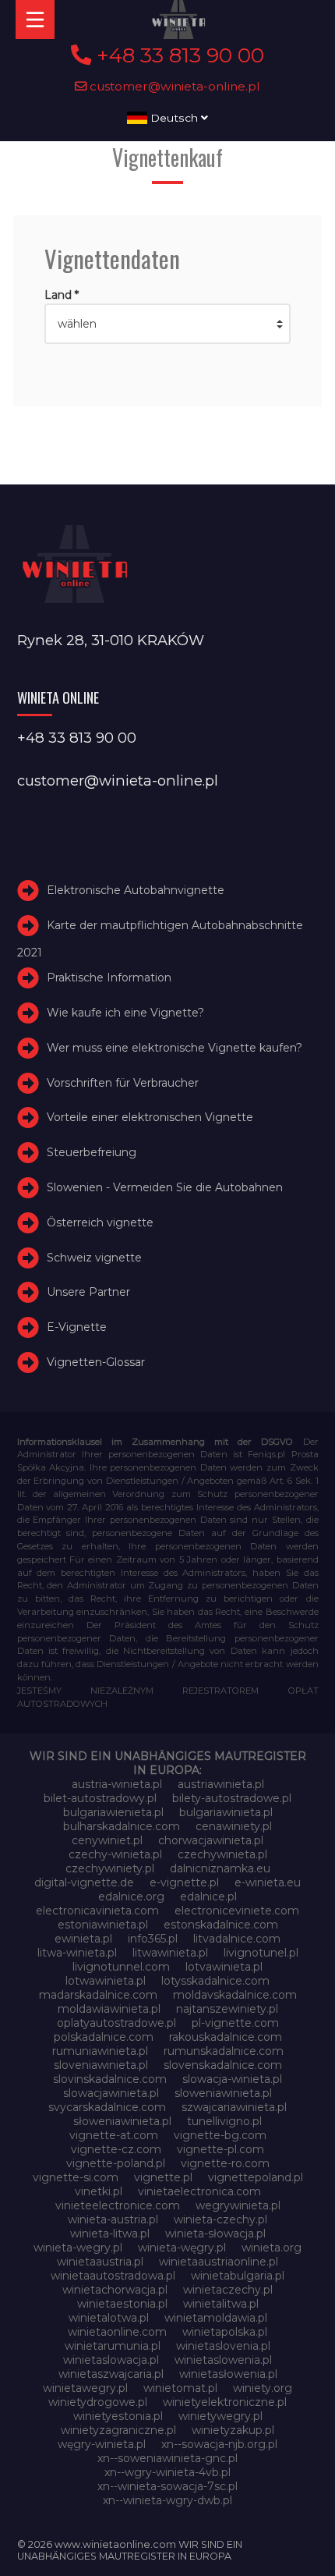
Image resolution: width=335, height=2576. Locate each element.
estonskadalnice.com (221, 1925)
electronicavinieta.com (97, 1911)
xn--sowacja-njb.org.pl (219, 2444)
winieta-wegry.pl (78, 2248)
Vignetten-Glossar (96, 1362)
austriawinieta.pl (221, 1784)
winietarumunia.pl (113, 2346)
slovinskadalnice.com (110, 2079)
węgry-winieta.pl (102, 2444)
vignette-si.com (76, 2177)
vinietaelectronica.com (199, 2191)
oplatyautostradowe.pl (116, 2023)
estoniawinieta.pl (103, 1925)
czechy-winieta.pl (115, 1854)
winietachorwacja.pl (115, 2290)
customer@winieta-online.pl (173, 86)
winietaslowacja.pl (111, 2360)
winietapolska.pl (225, 2332)
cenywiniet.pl (107, 1840)
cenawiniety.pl (234, 1826)
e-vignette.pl (184, 1882)
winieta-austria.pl (113, 2219)
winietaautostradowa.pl (113, 2276)
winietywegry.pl (220, 2416)
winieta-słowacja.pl (215, 2234)
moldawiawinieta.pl (109, 2009)
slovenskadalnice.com (223, 2065)
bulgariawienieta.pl (113, 1812)
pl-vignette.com (235, 2023)
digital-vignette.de (84, 1882)
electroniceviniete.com (237, 1911)
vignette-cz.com (116, 2149)
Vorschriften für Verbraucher (123, 1083)
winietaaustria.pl (100, 2262)
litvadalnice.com (237, 1939)
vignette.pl (163, 2177)
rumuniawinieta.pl (100, 2051)
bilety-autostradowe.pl (232, 1798)
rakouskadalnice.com (226, 2037)
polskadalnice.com (104, 2037)
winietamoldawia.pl (216, 2318)
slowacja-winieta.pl (232, 2079)
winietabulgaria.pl (238, 2276)
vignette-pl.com (220, 2149)
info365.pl (153, 1939)
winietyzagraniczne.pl (118, 2430)
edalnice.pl (208, 1897)
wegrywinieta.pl (238, 2205)
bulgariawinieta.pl (226, 1812)
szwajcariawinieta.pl (234, 2107)
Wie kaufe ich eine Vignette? (125, 1013)
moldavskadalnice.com (235, 1995)
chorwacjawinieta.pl (211, 1840)
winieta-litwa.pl (110, 2234)
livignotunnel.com (121, 1967)
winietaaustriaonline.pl (219, 2262)
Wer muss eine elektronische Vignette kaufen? (175, 1048)
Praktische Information (109, 978)
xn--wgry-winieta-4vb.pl (167, 2472)
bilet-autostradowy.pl (100, 1798)
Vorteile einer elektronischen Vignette (150, 1117)
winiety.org (263, 2388)
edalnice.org (131, 1897)
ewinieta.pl (83, 1939)
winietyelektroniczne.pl (225, 2402)
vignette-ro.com (225, 2163)
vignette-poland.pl (116, 2163)
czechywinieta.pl (222, 1854)
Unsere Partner (88, 1292)
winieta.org (272, 2248)
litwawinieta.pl (170, 1953)
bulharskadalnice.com (122, 1826)
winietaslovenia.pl (223, 2346)
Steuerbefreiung (92, 1152)
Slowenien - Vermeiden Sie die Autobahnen (165, 1187)
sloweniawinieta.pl (223, 2093)
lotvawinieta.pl (224, 1967)
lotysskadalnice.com (215, 1981)
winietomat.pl (180, 2388)
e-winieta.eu (268, 1882)
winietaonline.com (117, 2332)
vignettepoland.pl (256, 2177)
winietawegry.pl (85, 2388)
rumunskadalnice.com (224, 2051)
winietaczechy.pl (228, 2290)
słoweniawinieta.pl (122, 2121)
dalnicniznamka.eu (220, 1868)
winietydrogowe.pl (98, 2402)
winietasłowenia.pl (228, 2374)
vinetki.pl (99, 2191)
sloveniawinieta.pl (101, 2065)
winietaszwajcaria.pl (111, 2374)
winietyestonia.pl (118, 2416)
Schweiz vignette (94, 1258)
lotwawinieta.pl (106, 1981)
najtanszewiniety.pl (227, 2009)
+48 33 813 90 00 (178, 55)
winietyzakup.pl (233, 2430)
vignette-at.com (114, 2135)
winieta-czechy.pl (220, 2219)
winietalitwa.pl (221, 2304)
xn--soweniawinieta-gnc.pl (167, 2458)
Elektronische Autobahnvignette (136, 890)
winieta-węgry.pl (182, 2248)
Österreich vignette (100, 1222)
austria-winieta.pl (117, 1784)
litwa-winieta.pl (77, 1953)
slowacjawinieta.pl (111, 2093)
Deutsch (174, 118)
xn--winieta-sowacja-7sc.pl (167, 2486)
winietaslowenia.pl (223, 2360)
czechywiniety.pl (110, 1868)
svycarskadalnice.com (107, 2107)
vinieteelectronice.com (118, 2205)
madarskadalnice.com (98, 1995)
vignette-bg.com (220, 2135)
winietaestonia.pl (122, 2304)
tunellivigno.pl (224, 2121)
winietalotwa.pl (109, 2318)
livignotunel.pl (261, 1953)
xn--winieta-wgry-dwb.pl (167, 2500)
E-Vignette (77, 1327)
